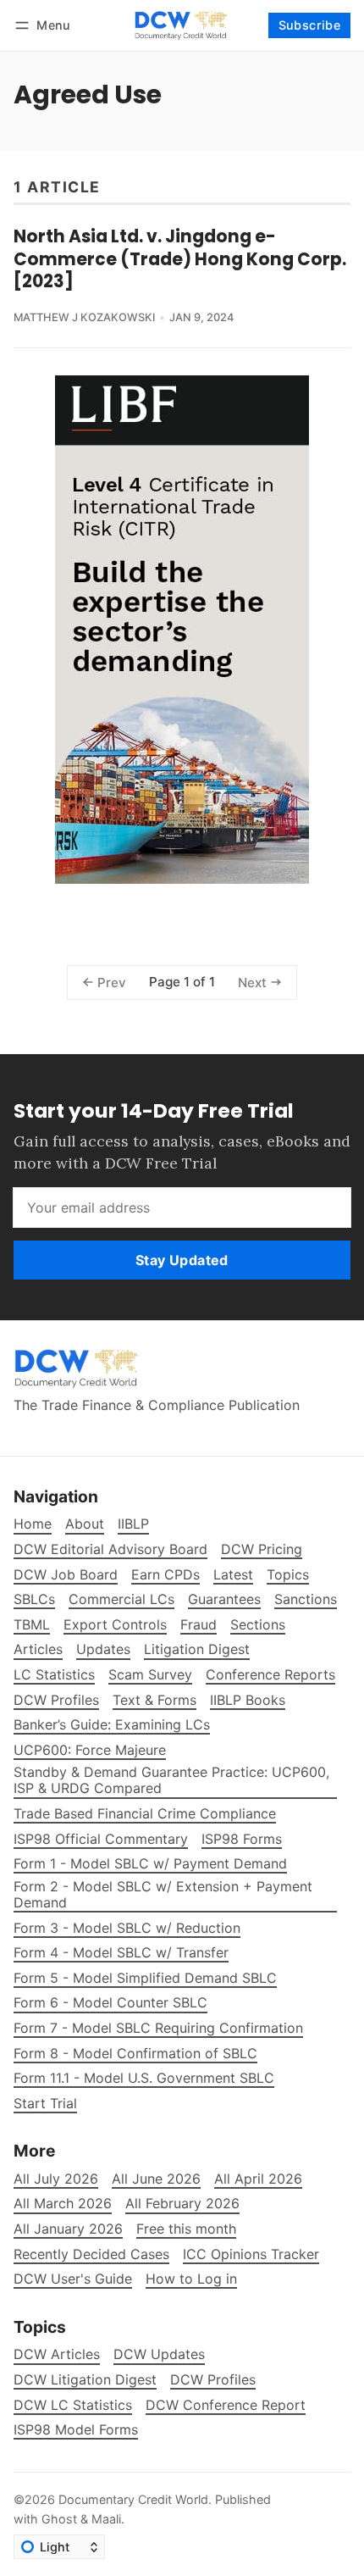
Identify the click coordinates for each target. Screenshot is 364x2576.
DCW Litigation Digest (85, 2380)
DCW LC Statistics (73, 2405)
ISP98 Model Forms (76, 2430)
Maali (106, 2519)
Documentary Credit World (133, 2499)
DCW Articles (57, 2354)
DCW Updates (159, 2354)
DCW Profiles (213, 2380)
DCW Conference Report (226, 2405)
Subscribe (310, 25)
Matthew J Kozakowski (84, 317)
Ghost (59, 2519)
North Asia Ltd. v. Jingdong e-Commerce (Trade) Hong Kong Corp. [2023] (180, 259)
